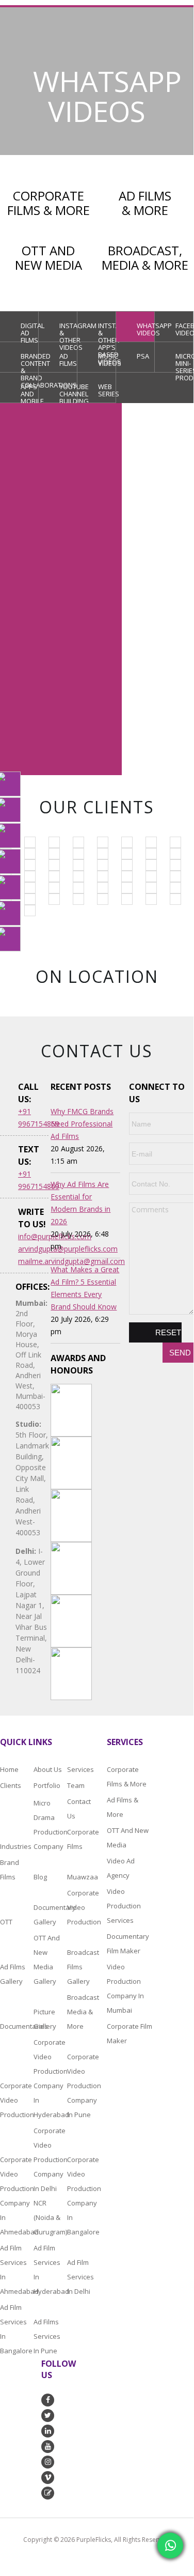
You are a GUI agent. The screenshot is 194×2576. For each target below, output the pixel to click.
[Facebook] (10, 836)
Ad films (68, 360)
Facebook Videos (184, 329)
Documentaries (16, 2026)
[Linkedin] (10, 887)
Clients (11, 1785)
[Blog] (10, 939)
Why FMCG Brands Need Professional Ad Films (82, 1124)
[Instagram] (10, 861)
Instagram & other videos (68, 331)
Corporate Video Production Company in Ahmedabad (16, 2196)
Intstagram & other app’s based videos (107, 331)
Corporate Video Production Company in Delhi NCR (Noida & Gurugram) (49, 2181)
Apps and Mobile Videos (30, 392)
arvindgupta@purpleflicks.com (33, 1249)
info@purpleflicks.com (33, 1236)
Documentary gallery (49, 1915)
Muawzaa (83, 1877)
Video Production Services (124, 1906)
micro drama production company (49, 1825)
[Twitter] (10, 913)
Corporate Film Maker (130, 2033)
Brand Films (10, 1870)
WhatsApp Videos (146, 329)
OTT (6, 1922)
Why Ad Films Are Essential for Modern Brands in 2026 (80, 1203)
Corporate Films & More (127, 1777)
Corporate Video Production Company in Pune (83, 2086)
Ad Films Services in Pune (47, 2336)
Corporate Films (72, 1839)
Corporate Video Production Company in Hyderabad (49, 2078)
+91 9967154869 (177, 6)
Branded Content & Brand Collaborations (30, 362)
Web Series (107, 390)
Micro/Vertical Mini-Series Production (184, 362)
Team (76, 1785)
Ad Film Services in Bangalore (16, 2329)
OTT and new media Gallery (47, 1960)
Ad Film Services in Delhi (80, 2277)
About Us (48, 1769)
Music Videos (107, 360)
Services (80, 1769)
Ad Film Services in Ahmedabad (16, 2270)
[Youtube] (10, 784)
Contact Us (79, 1809)
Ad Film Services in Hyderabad (49, 2270)
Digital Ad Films (30, 331)
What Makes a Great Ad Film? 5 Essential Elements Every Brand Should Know (85, 1288)
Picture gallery (45, 2019)
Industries (16, 1846)
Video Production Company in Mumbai (125, 1988)
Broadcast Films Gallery (83, 1967)
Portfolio (47, 1785)
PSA (143, 356)
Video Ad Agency (121, 1868)
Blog (40, 1877)
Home (9, 1769)
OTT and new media (128, 1838)
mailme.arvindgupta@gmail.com (33, 1261)
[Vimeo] (10, 810)
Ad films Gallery (13, 1974)
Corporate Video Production (83, 1907)
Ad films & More (123, 1807)
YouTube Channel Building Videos (68, 392)
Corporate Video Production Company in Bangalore (83, 2196)
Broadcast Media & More (83, 2012)
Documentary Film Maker (128, 1943)
